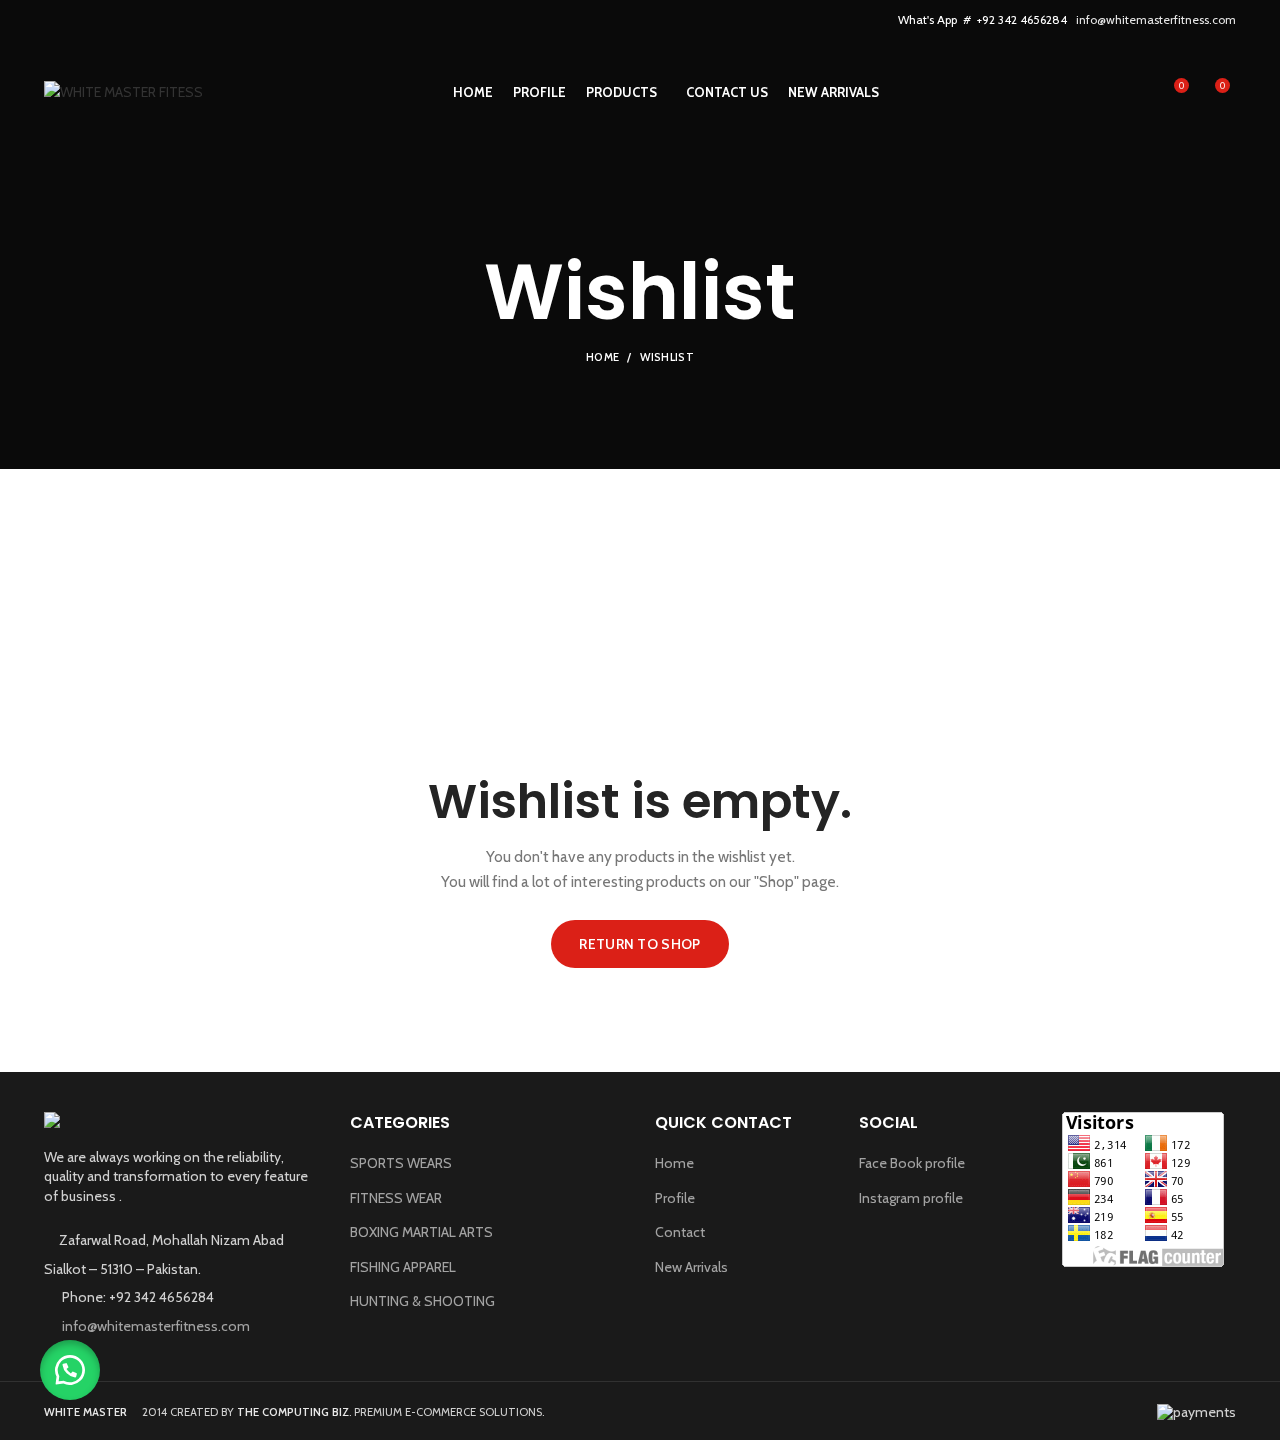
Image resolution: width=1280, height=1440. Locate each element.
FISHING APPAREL (403, 1267)
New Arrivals (691, 1267)
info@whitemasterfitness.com (1156, 19)
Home (602, 357)
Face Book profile (912, 1163)
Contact (680, 1232)
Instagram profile (911, 1198)
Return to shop (639, 944)
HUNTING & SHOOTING (422, 1301)
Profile (675, 1198)
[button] (70, 1370)
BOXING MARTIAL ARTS (421, 1232)
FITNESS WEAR (396, 1198)
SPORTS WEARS (401, 1163)
